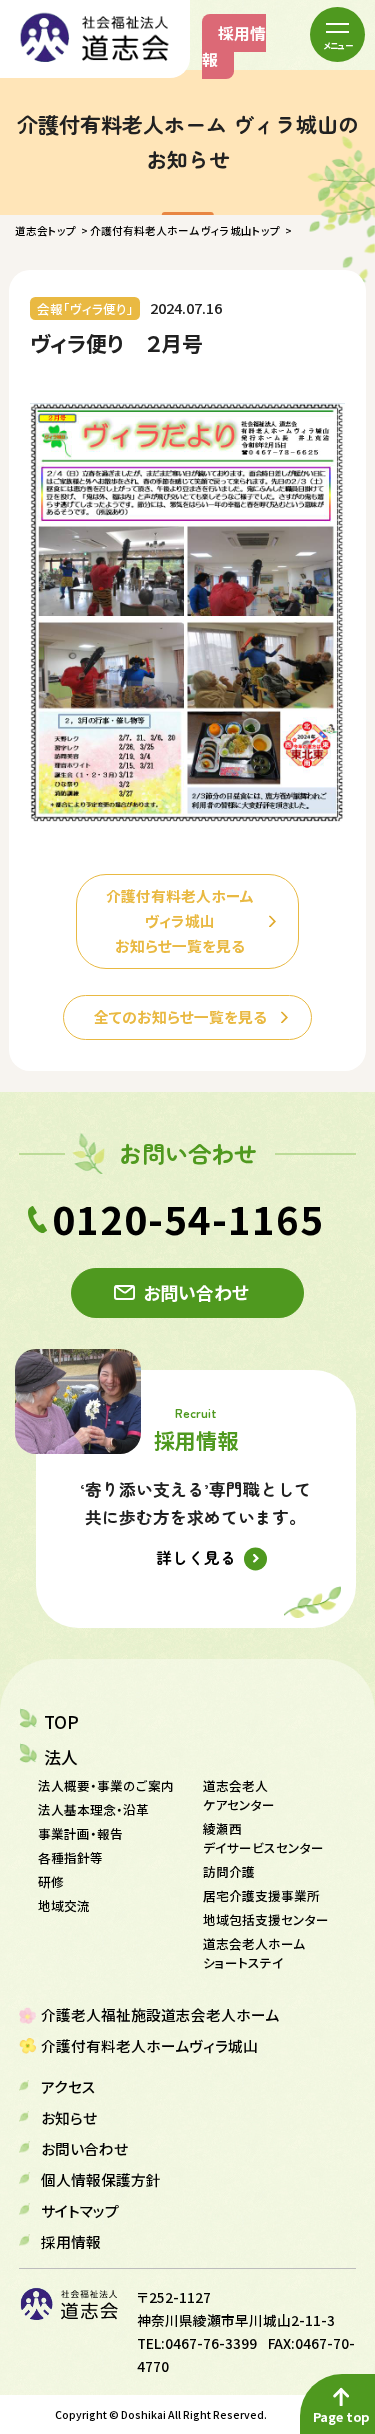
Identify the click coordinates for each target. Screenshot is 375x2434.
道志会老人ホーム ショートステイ (254, 1953)
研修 (51, 1881)
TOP (61, 1722)
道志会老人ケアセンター (239, 1795)
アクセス (68, 2086)
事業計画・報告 (80, 1833)
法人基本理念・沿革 (93, 1809)
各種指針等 (70, 1857)
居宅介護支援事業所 (261, 1895)
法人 (61, 1757)
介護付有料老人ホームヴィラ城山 (149, 2045)
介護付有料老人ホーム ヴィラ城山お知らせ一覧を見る (180, 920)
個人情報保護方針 (101, 2179)
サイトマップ (80, 2210)
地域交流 (64, 1905)
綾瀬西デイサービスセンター (263, 1838)
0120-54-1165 (188, 1218)
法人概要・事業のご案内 (106, 1785)
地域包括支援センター (266, 1919)
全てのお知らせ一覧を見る (180, 1016)
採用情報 (234, 46)
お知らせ (69, 2117)
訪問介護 (229, 1871)
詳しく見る (196, 1557)
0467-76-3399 (211, 2343)
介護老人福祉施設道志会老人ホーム (160, 2014)
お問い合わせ (196, 1292)
